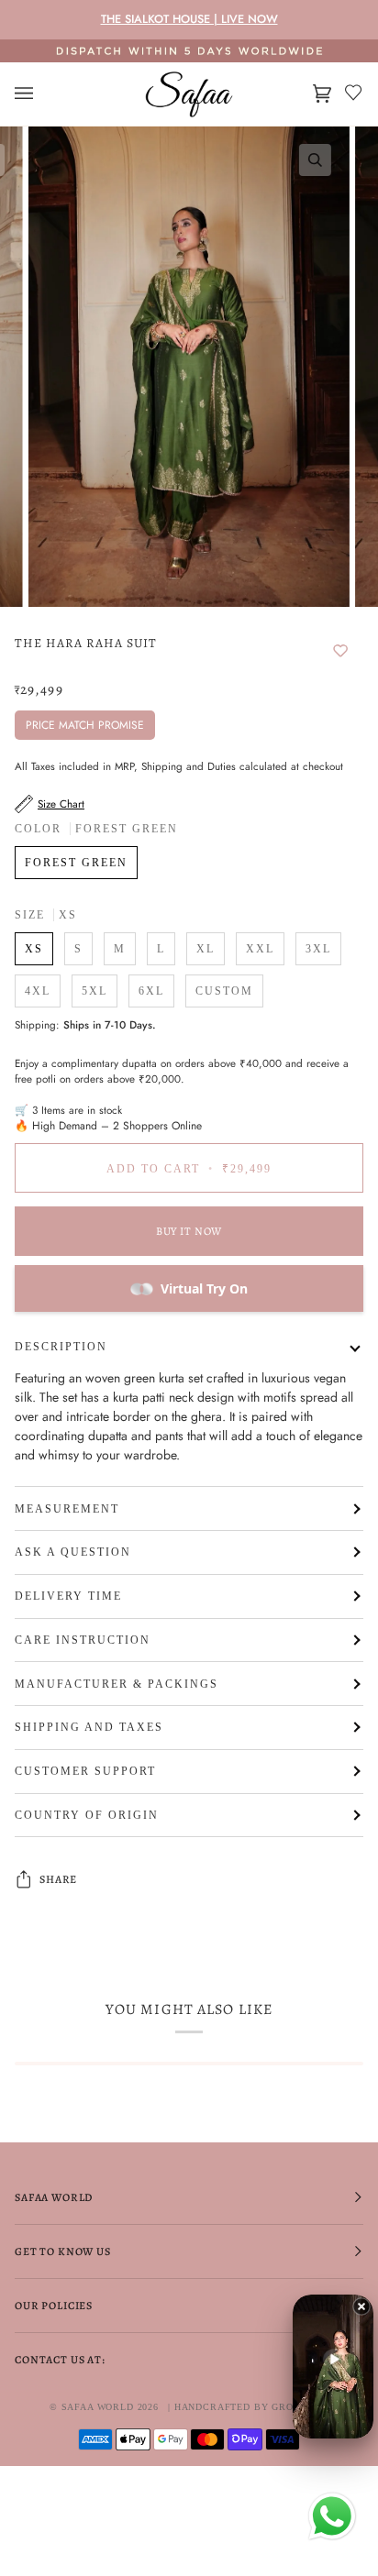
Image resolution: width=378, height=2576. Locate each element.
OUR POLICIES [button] (54, 2306)
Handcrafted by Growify (247, 2407)
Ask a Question (73, 1552)
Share (58, 1879)
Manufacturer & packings (117, 1684)
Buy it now (189, 1231)
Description (61, 1347)
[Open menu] (42, 94)
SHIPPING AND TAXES (89, 1727)
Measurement (67, 1509)
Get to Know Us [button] (63, 2251)
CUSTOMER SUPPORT (85, 1771)
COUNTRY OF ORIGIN (87, 1815)
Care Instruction (83, 1640)
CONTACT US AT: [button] (60, 2360)
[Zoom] (315, 160)
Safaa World (98, 2407)
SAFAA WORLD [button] (54, 2197)
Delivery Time (68, 1596)
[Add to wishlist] (340, 652)
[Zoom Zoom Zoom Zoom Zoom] (189, 366)
